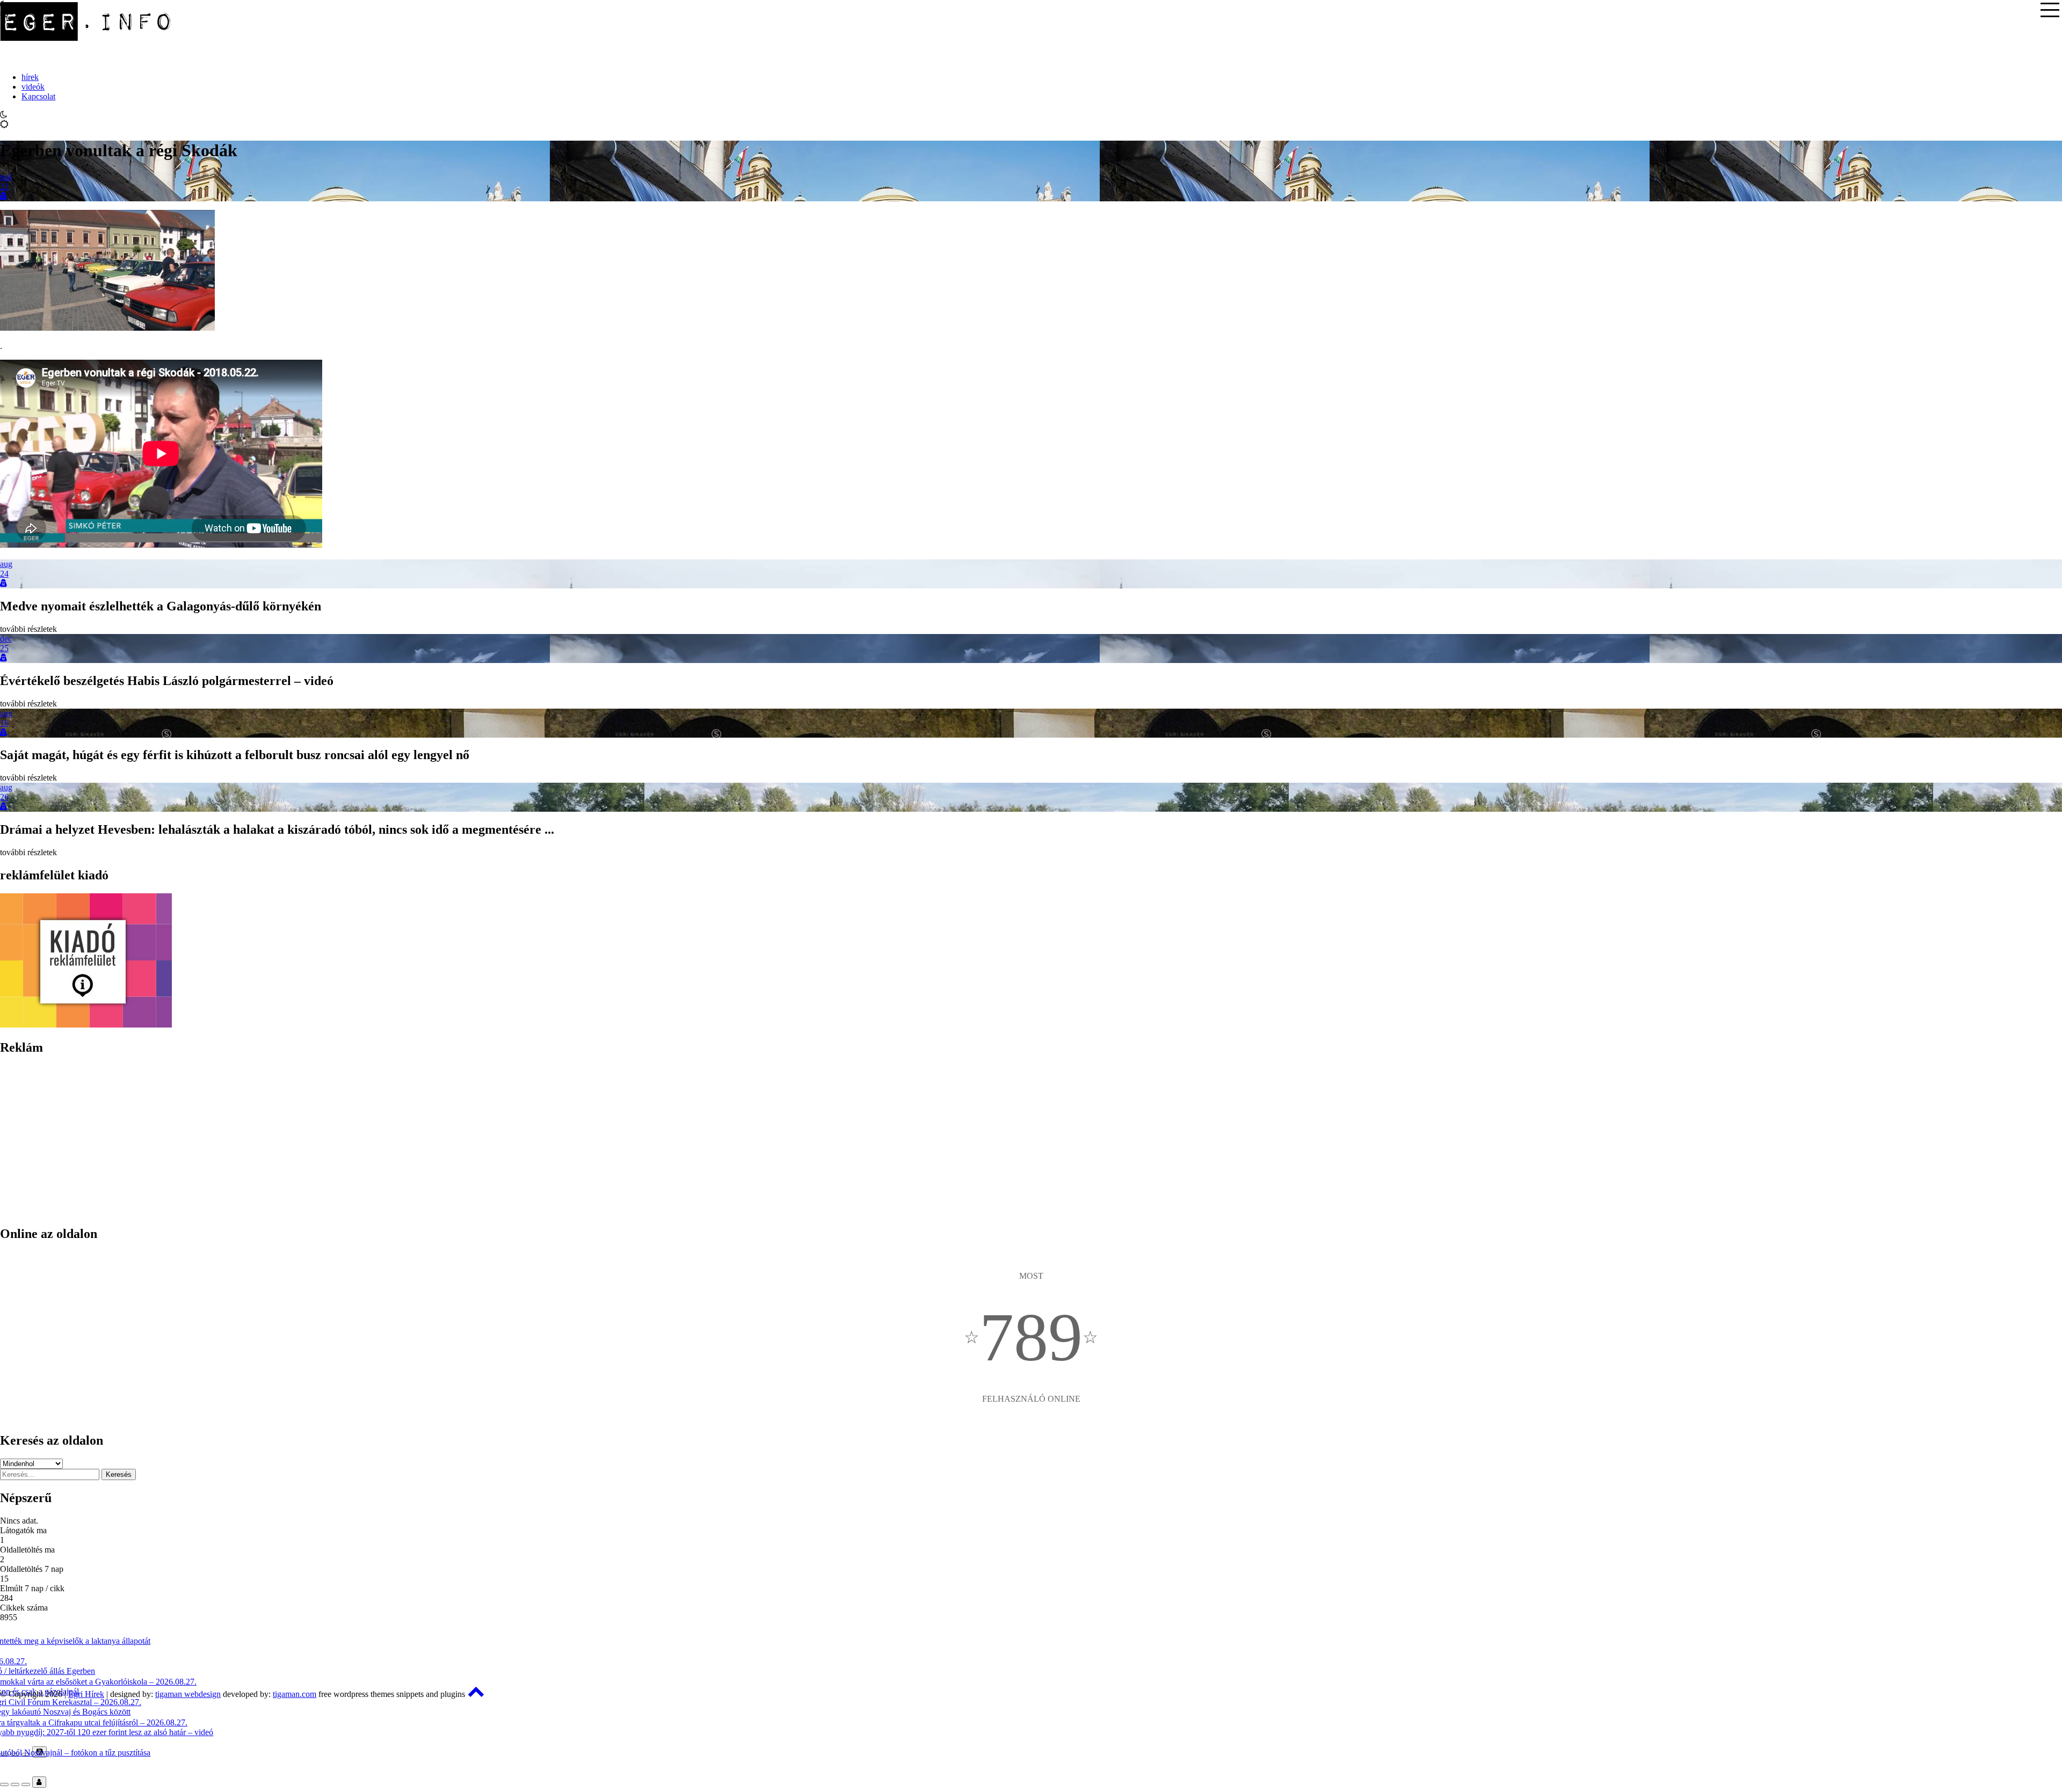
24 (4, 574)
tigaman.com (295, 1694)
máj (6, 177)
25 (4, 648)
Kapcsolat (38, 96)
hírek (30, 77)
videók (33, 87)
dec (6, 639)
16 (4, 723)
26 (4, 797)
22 (4, 187)
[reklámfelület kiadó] (86, 1025)
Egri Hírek (86, 1694)
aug (6, 564)
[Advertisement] (322, 1141)
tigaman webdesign (188, 1694)
